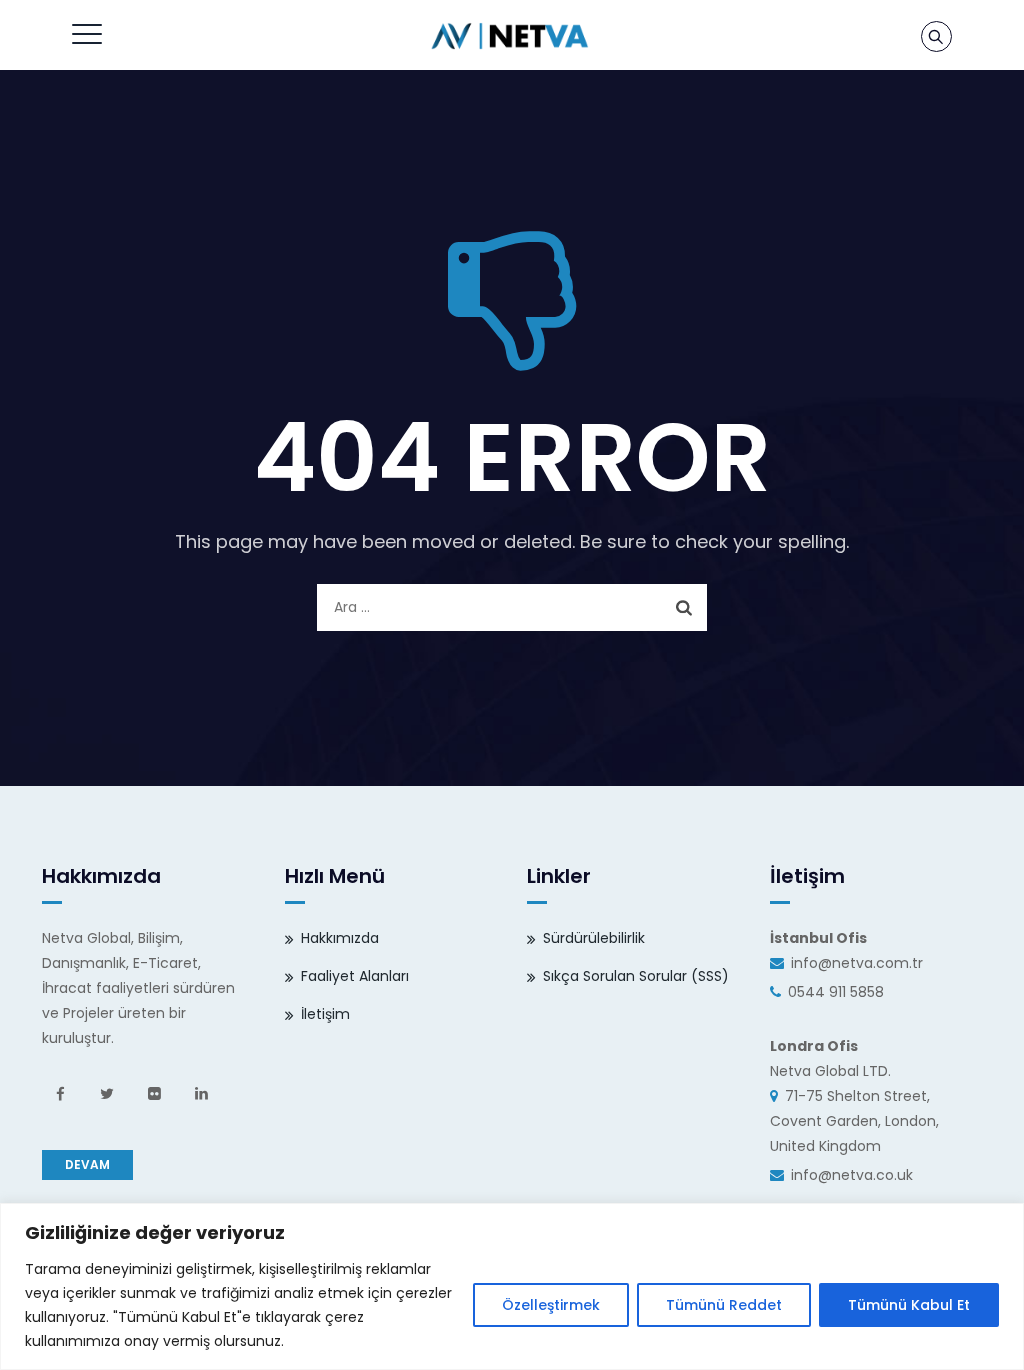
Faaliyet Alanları (355, 976)
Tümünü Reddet (724, 1305)
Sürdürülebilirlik (594, 938)
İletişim (325, 1014)
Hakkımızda (340, 938)
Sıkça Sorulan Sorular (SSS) (636, 976)
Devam (87, 1164)
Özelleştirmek (551, 1305)
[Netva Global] (510, 35)
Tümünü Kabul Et (909, 1305)
